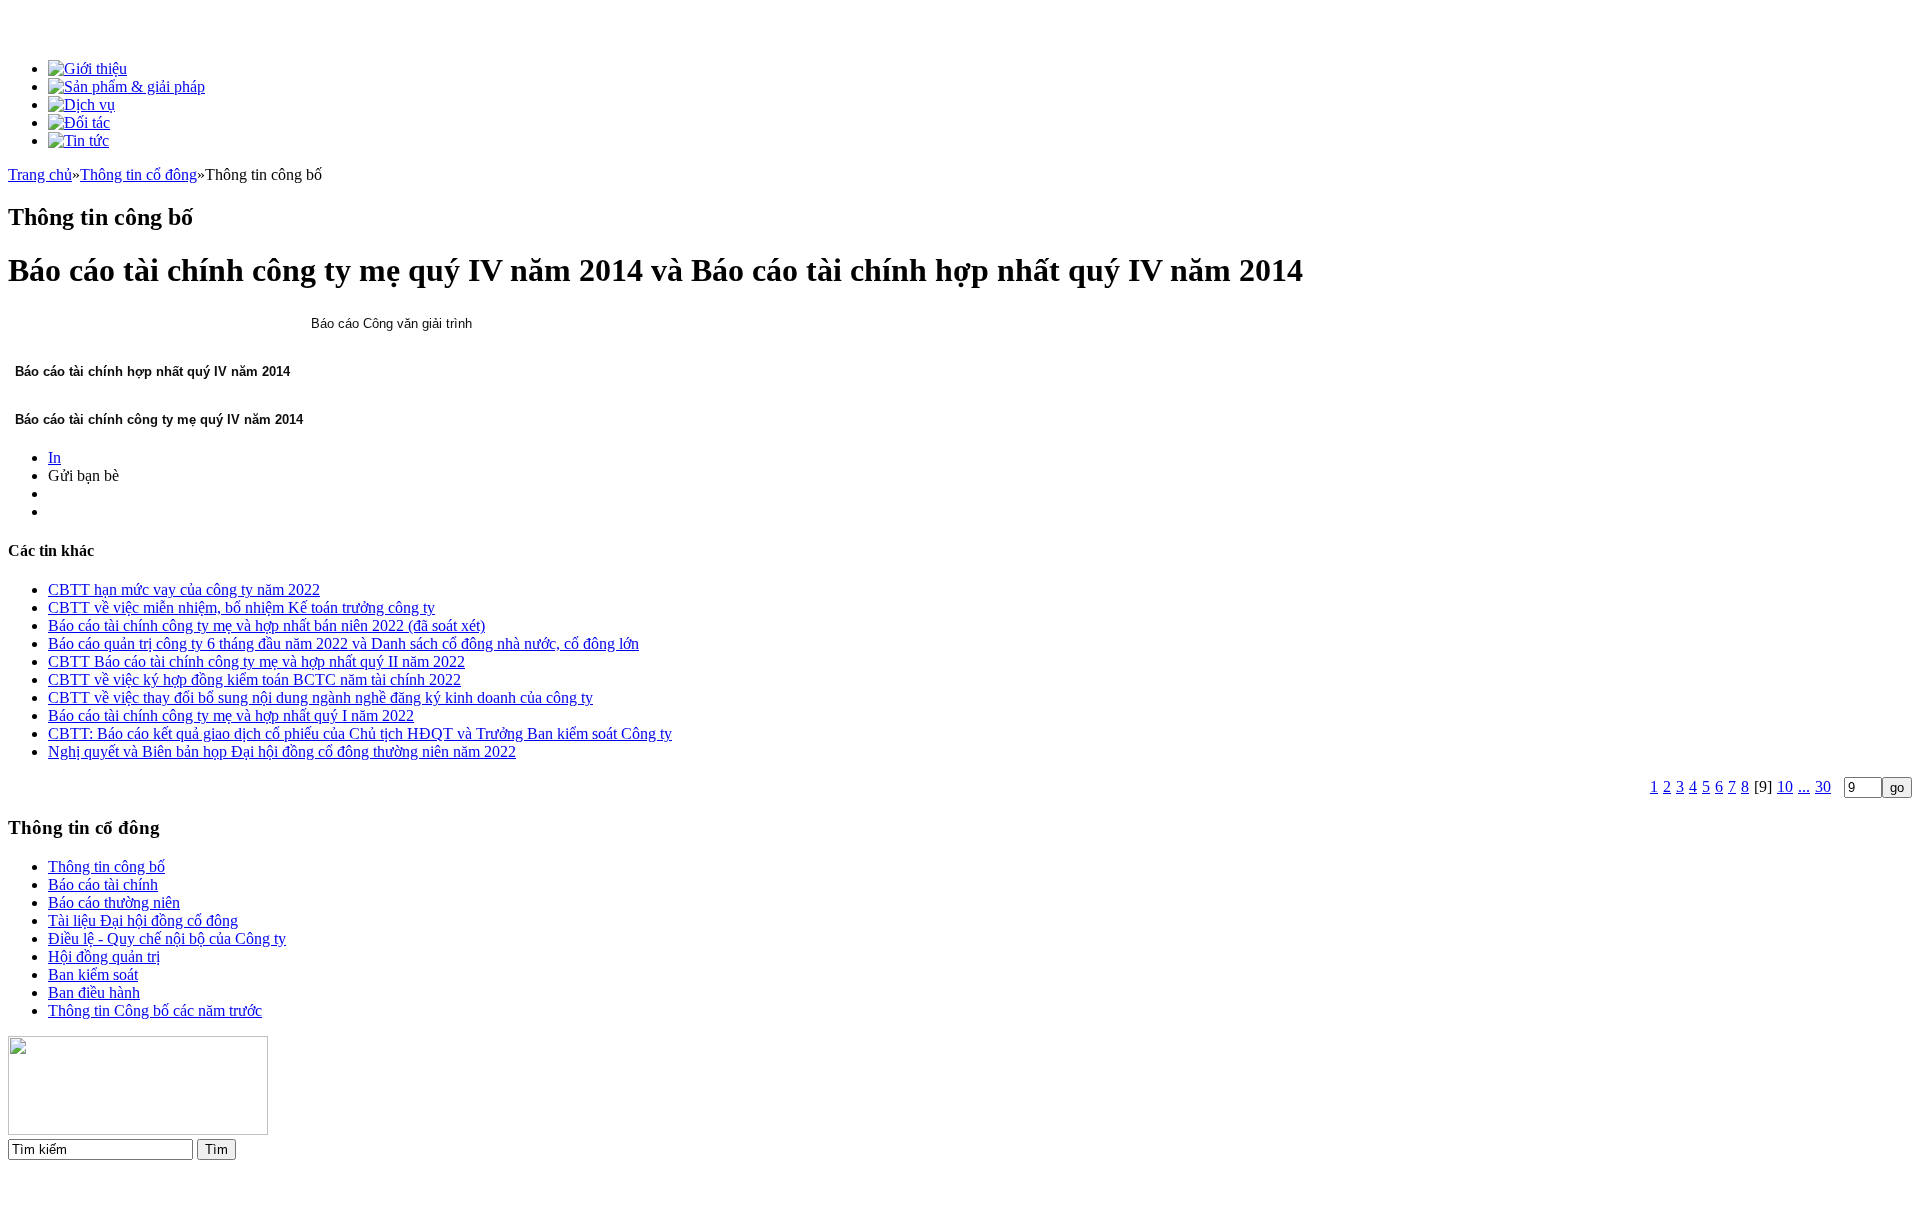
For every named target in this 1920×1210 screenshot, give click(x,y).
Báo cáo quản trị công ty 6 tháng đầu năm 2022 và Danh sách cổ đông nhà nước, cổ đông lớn (343, 643)
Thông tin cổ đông (138, 174)
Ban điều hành (94, 992)
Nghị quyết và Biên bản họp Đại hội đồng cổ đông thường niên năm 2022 (282, 751)
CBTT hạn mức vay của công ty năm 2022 (184, 589)
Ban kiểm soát (93, 974)
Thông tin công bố (106, 866)
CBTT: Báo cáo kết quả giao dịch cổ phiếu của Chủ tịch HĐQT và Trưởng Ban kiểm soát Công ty (360, 733)
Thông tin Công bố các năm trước (155, 1010)
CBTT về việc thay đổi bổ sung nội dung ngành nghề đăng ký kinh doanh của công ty (320, 697)
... (1804, 786)
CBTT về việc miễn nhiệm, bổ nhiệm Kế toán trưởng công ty (241, 607)
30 (1823, 786)
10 (1785, 786)
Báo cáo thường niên (114, 902)
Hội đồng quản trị (104, 956)
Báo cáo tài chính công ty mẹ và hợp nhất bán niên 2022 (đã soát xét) (266, 625)
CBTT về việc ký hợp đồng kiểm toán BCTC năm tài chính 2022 (254, 679)
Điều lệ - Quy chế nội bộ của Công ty (167, 938)
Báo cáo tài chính (103, 884)
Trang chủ (40, 174)
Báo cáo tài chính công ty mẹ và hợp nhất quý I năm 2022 (231, 715)
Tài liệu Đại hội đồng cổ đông (143, 920)
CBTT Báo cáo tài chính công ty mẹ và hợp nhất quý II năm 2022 (256, 661)
